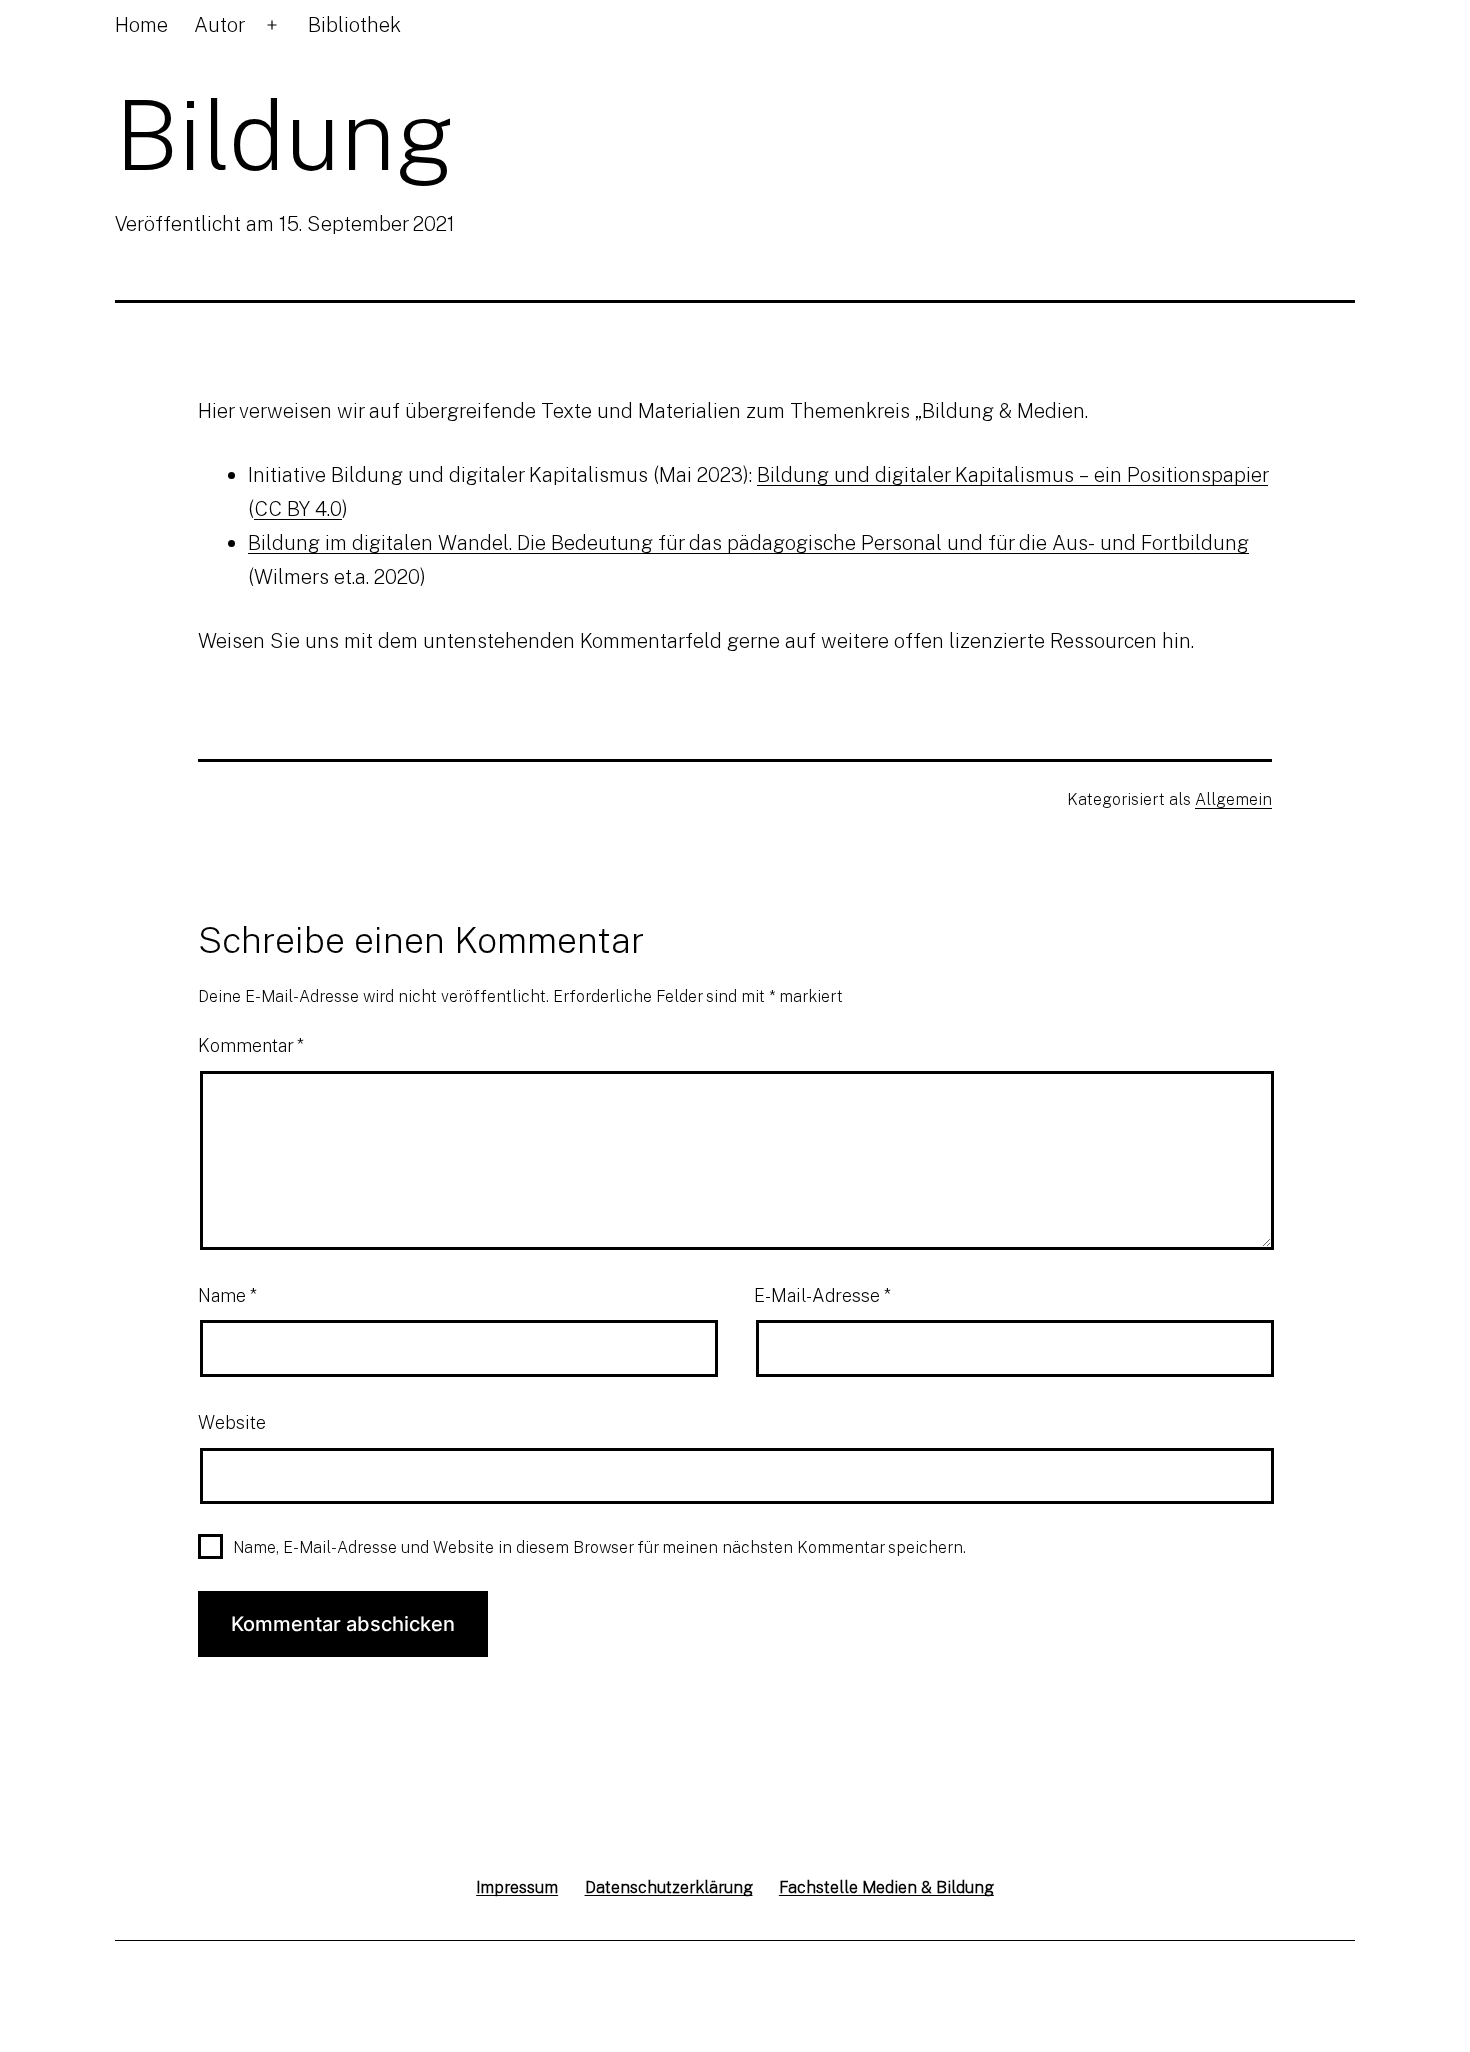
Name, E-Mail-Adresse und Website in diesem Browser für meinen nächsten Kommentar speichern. (599, 1547)
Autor (219, 24)
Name (227, 1295)
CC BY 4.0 (298, 508)
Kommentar (251, 1045)
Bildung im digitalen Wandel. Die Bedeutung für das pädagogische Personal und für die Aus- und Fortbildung (748, 542)
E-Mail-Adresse (822, 1295)
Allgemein (1233, 799)
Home (141, 24)
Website (232, 1422)
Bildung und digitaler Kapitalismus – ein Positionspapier (1012, 474)
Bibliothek (354, 24)
